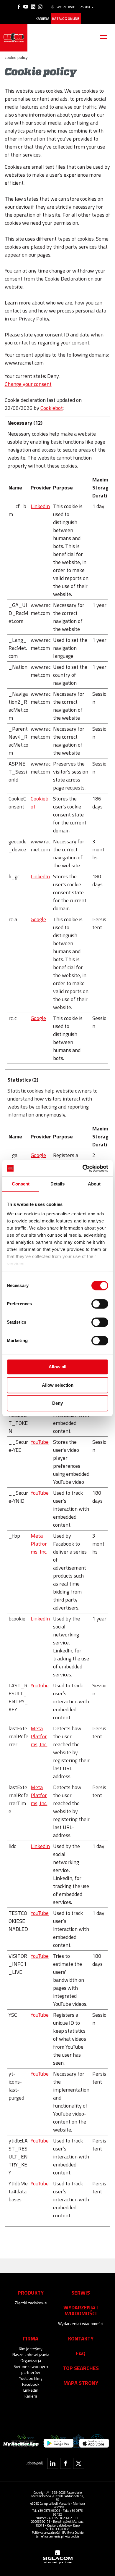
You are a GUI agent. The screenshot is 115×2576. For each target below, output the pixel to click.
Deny (57, 1403)
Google (38, 919)
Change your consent (28, 384)
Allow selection (58, 1385)
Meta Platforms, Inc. (39, 1544)
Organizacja (31, 2360)
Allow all (57, 1367)
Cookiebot (52, 408)
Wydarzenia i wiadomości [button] (81, 2310)
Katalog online (66, 19)
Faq (81, 2353)
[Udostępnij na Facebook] (66, 2463)
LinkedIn (40, 506)
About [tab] (94, 1184)
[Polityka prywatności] (46, 2532)
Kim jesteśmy (31, 2349)
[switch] (100, 1304)
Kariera (42, 19)
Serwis (81, 2293)
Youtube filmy (31, 2378)
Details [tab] (58, 1184)
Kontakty (81, 2338)
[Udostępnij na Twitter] (79, 2463)
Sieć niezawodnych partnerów (31, 2369)
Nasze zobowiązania (31, 2355)
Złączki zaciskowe (31, 2303)
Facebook (31, 2384)
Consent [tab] (21, 1184)
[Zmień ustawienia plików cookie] (57, 2536)
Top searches (81, 2368)
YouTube (40, 1442)
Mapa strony (81, 2383)
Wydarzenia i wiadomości (81, 2323)
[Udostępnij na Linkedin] (53, 2463)
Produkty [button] (31, 2293)
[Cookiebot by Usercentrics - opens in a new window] (83, 1168)
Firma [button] (31, 2338)
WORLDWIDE (73, 7)
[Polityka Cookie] (73, 2532)
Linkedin (31, 2390)
